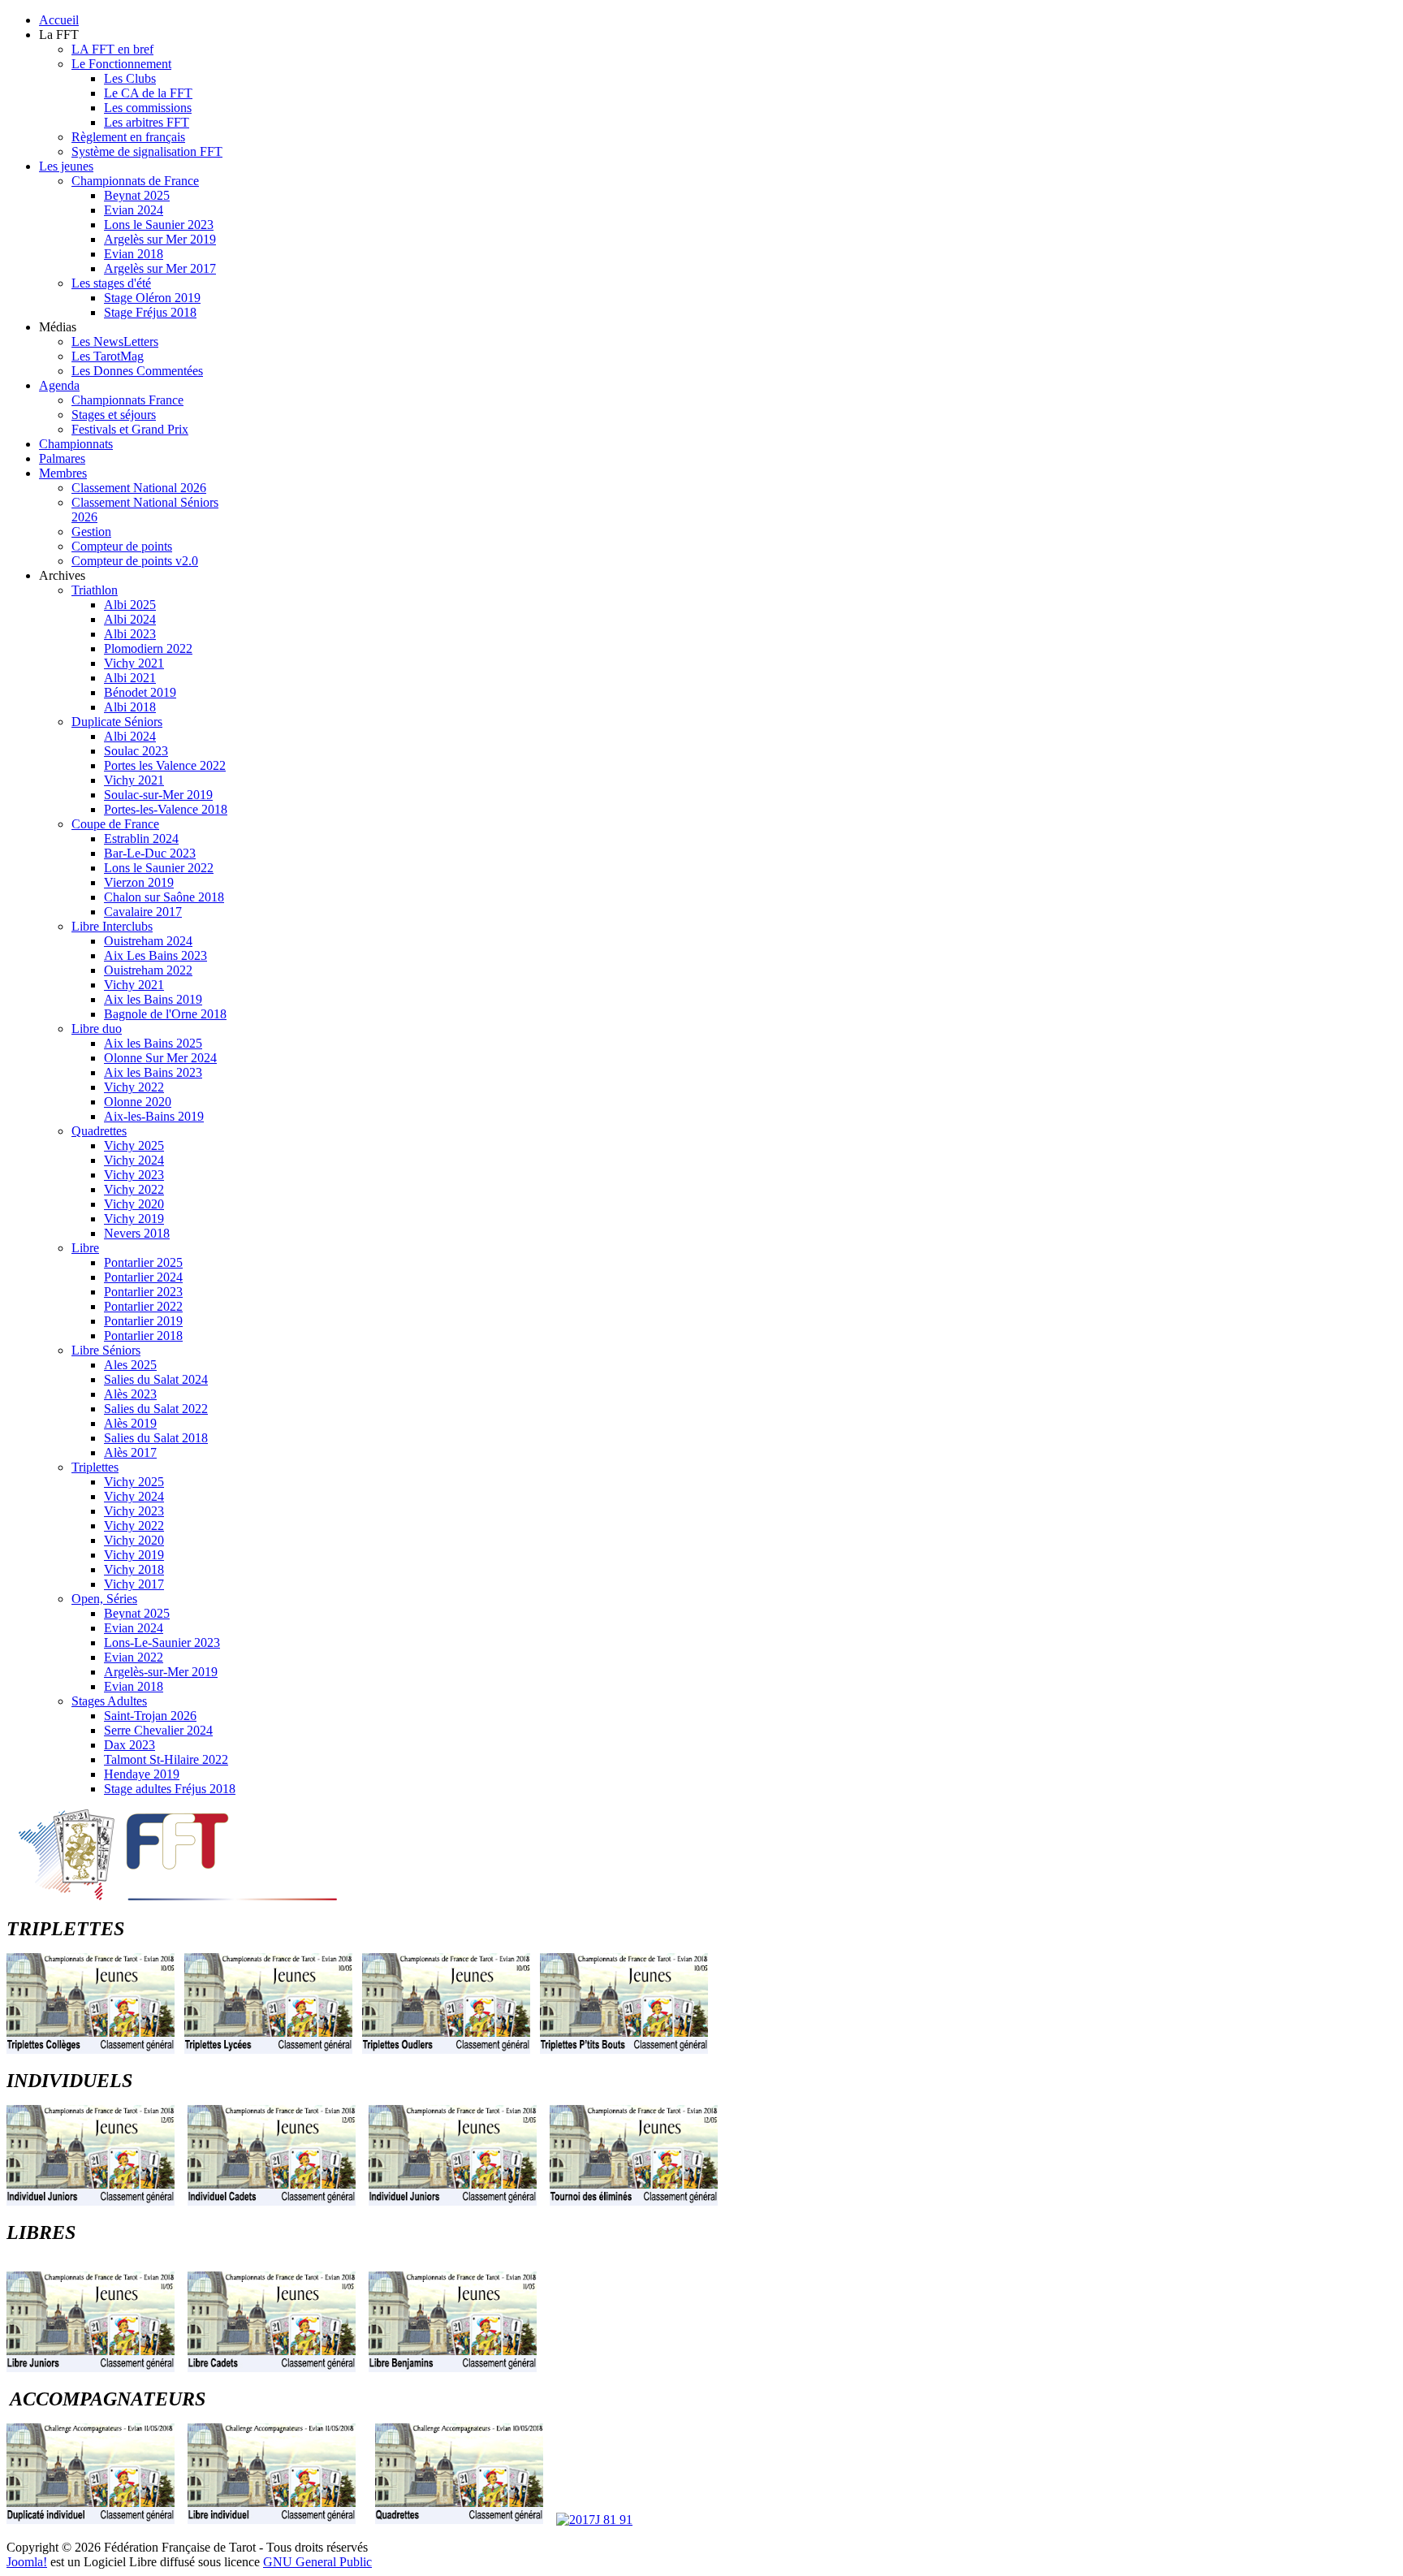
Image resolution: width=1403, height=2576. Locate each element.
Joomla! (27, 2562)
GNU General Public (317, 2562)
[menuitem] (59, 20)
